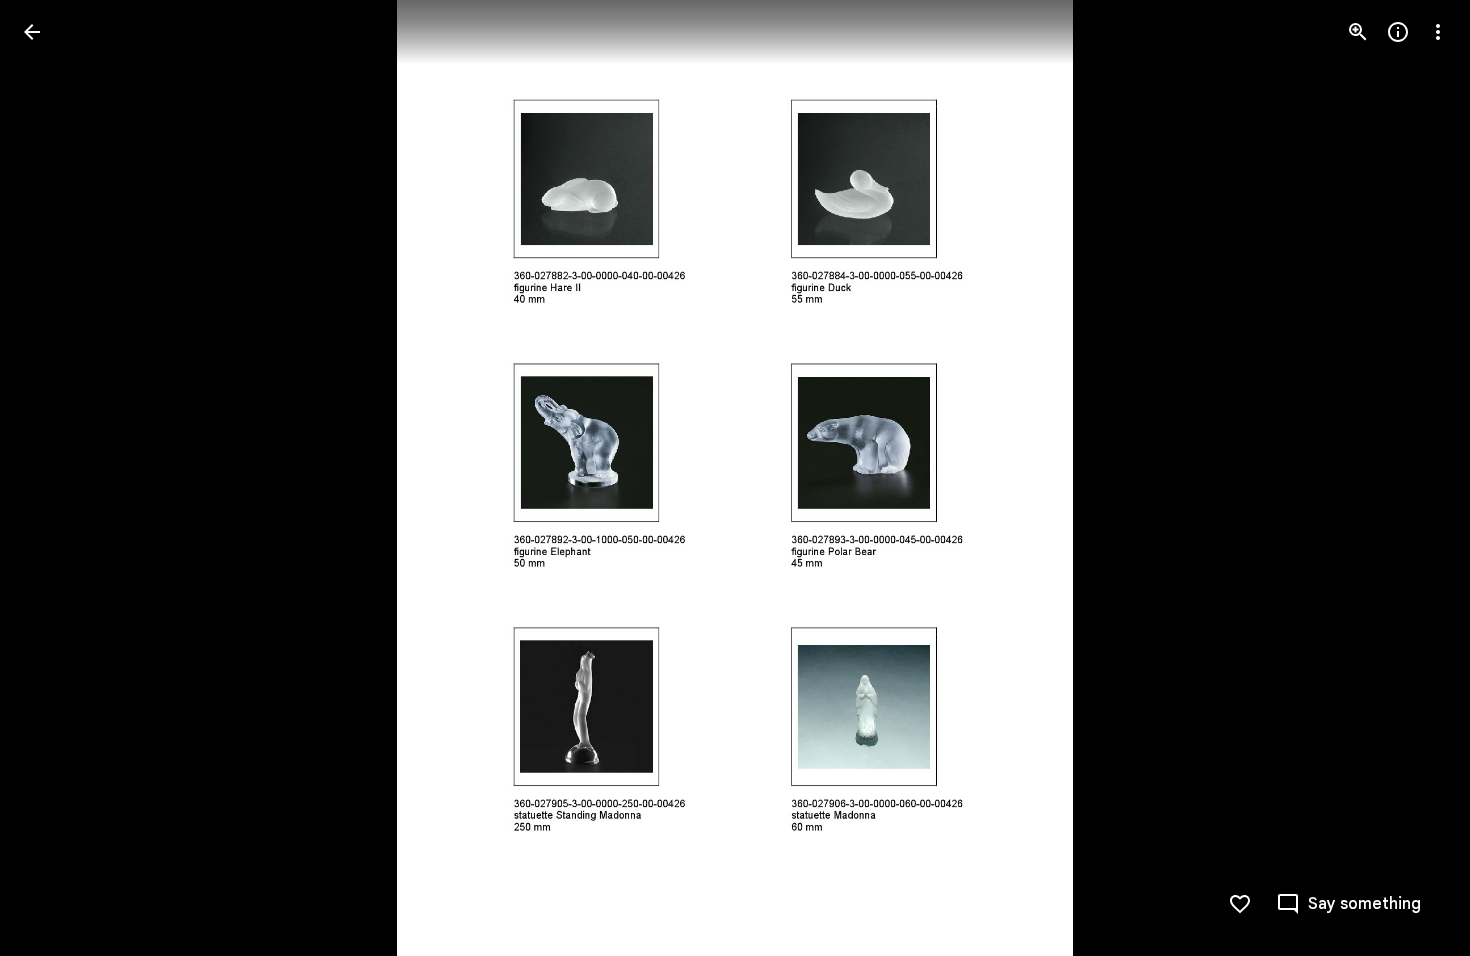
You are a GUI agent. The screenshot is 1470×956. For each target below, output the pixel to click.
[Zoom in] (1358, 32)
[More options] (1438, 32)
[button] (56, 478)
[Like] (1240, 904)
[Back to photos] (32, 32)
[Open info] (1398, 32)
